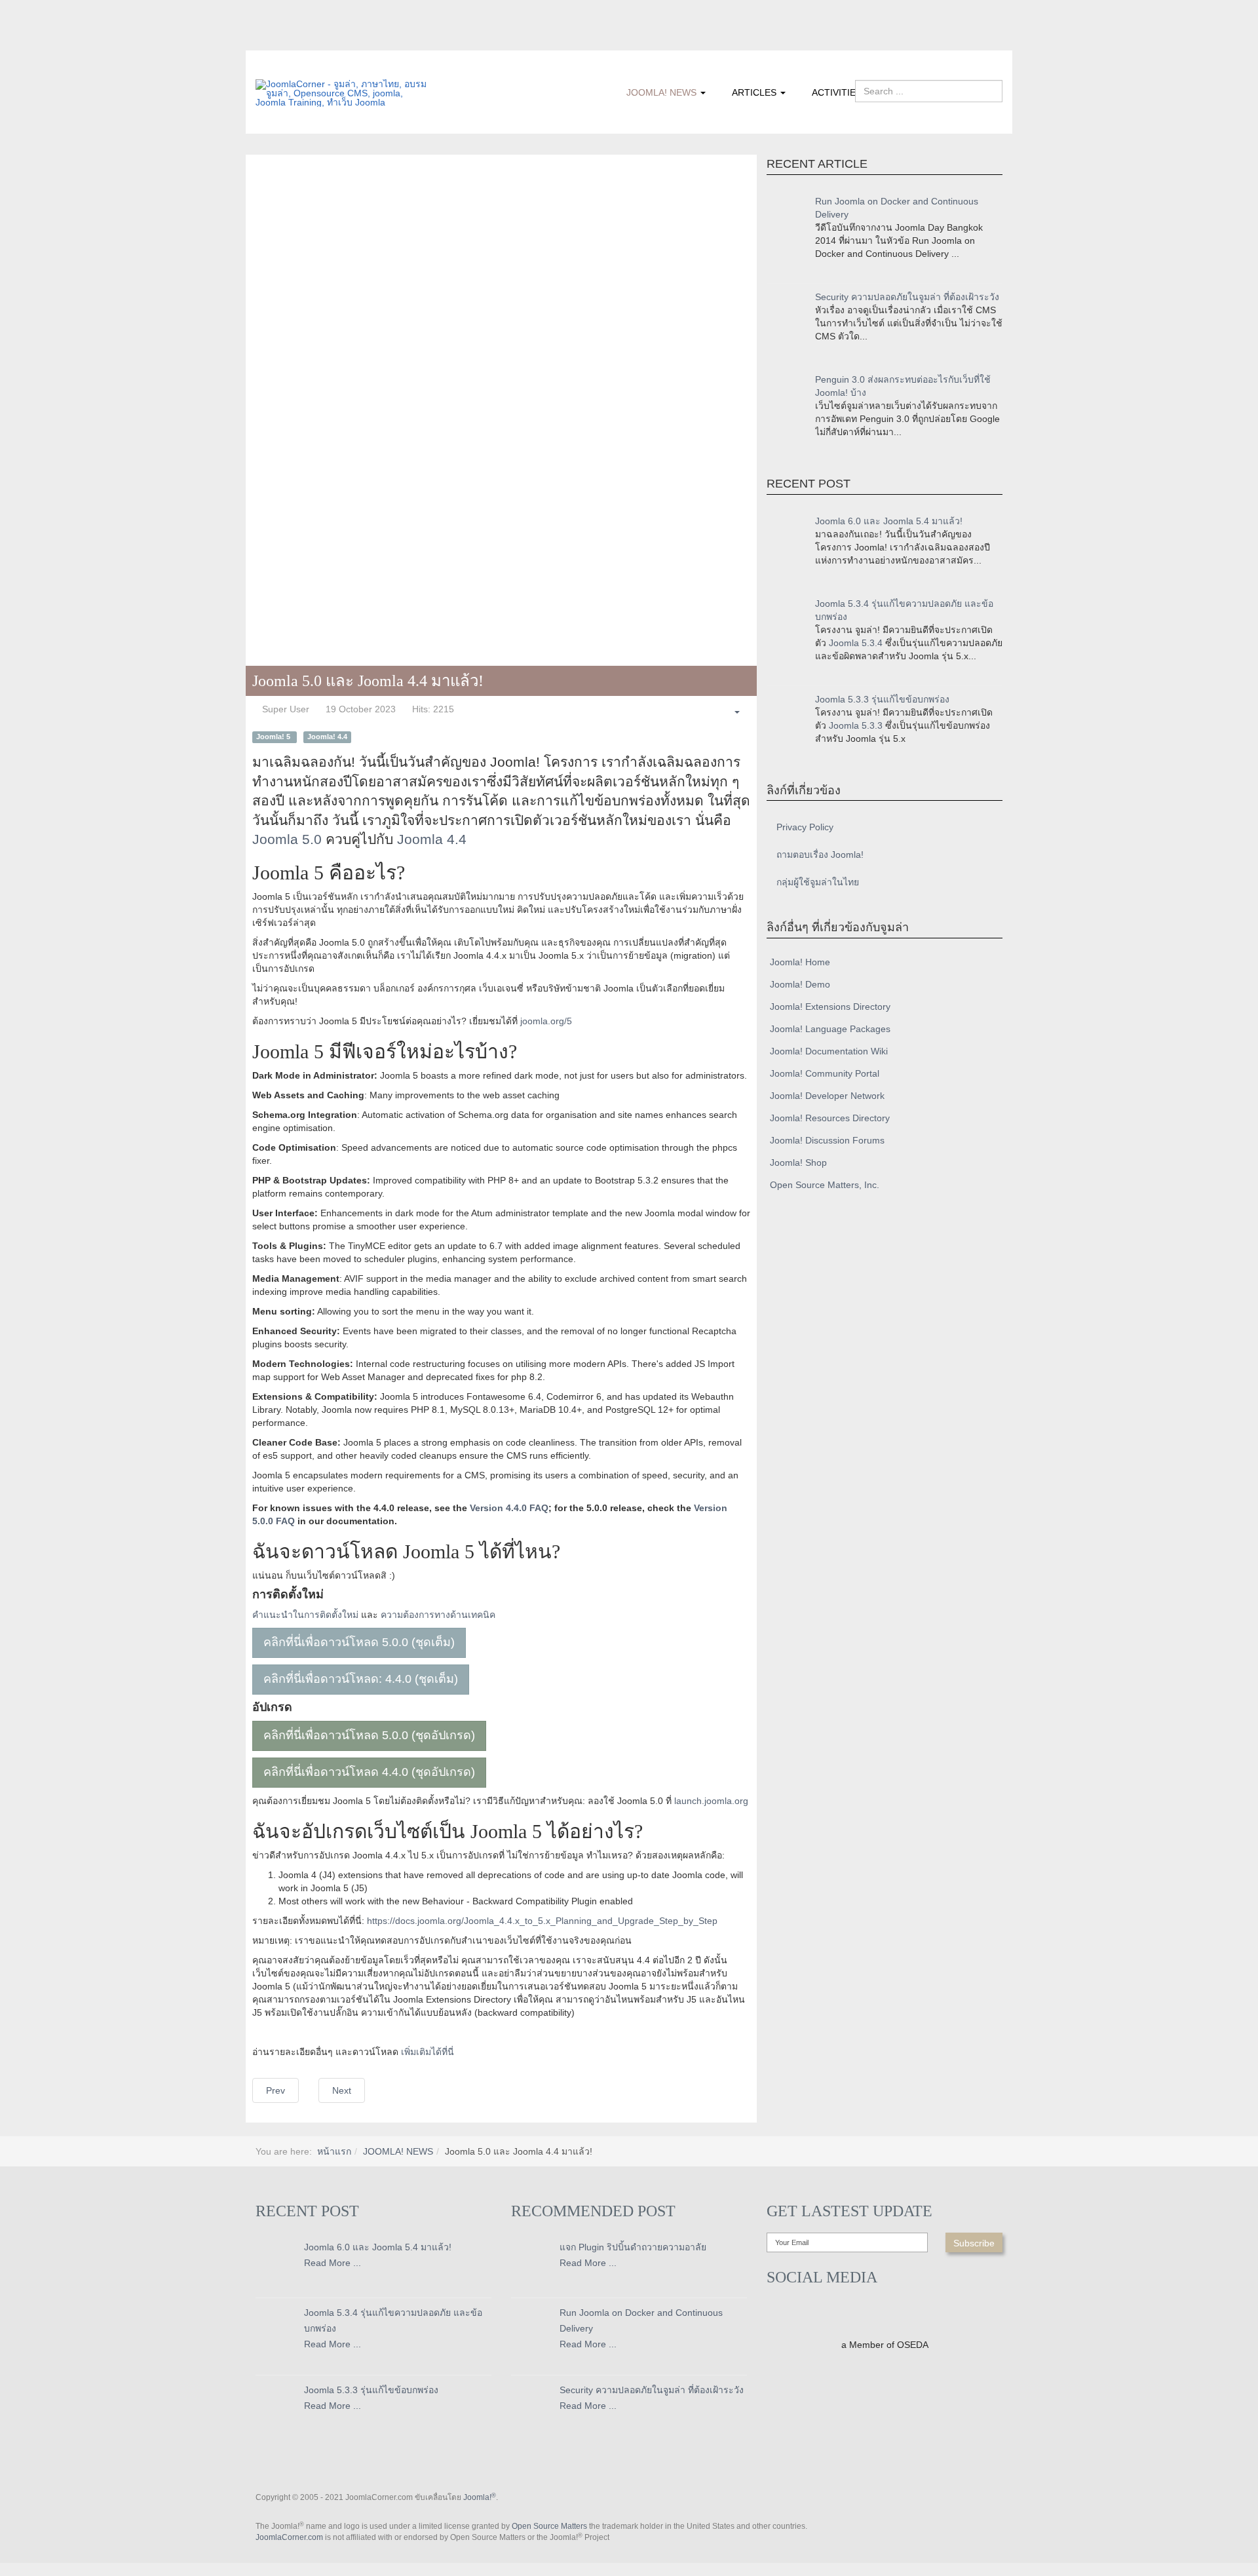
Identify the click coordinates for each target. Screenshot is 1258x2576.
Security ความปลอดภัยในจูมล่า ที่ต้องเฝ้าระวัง (907, 297)
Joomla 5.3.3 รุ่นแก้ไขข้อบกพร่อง (882, 699)
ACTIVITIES (837, 92)
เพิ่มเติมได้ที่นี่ (428, 2052)
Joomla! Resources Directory (830, 1118)
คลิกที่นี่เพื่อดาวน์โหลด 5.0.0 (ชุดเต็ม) (359, 1642)
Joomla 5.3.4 (856, 643)
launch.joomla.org (711, 1801)
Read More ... (333, 2263)
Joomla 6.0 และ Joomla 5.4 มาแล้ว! (889, 521)
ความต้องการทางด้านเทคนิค (438, 1615)
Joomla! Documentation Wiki (829, 1051)
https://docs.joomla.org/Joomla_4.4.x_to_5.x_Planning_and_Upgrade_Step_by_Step (542, 1921)
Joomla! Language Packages (830, 1029)
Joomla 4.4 (432, 839)
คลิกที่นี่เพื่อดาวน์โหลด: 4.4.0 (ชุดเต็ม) (361, 1679)
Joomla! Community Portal (825, 1073)
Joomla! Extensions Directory (830, 1007)
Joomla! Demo (800, 984)
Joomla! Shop (798, 1163)
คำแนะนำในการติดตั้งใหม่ (305, 1615)
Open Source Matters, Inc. (825, 1185)
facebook (265, 41)
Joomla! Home (800, 962)
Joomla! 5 (274, 737)
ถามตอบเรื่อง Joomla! (820, 855)
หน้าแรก (334, 2151)
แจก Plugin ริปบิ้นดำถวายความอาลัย (633, 2247)
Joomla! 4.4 (327, 737)
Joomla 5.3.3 (856, 725)
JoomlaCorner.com (289, 2537)
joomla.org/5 (546, 1021)
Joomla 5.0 (287, 839)
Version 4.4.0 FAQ (509, 1508)
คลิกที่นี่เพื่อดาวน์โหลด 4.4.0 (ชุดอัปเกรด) (369, 1772)
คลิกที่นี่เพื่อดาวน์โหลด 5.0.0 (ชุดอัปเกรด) (369, 1735)
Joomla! (480, 2497)
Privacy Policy (805, 827)
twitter (292, 41)
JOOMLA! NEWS (663, 92)
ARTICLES (755, 92)
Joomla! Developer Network (827, 1096)
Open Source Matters (549, 2526)
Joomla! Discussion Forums (827, 1140)
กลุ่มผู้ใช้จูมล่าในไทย (818, 882)
